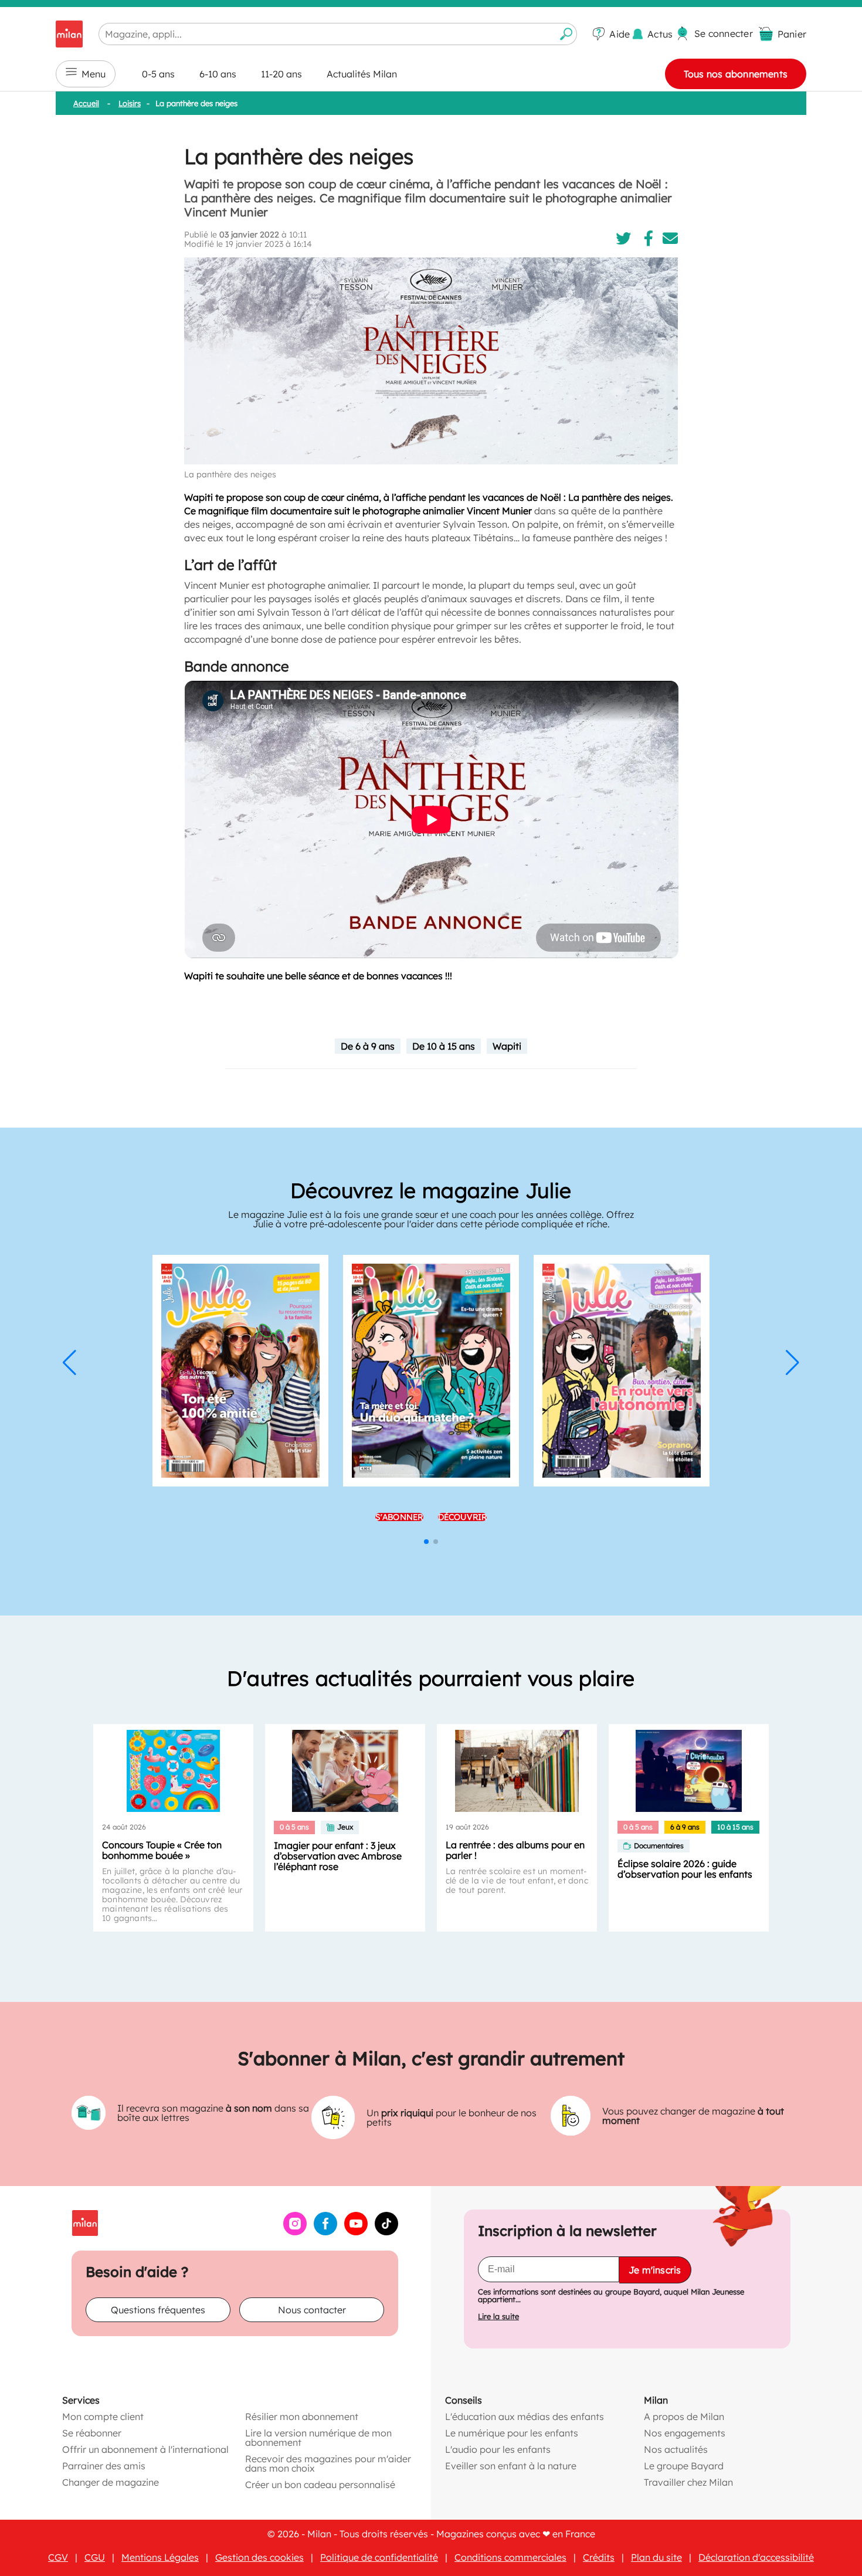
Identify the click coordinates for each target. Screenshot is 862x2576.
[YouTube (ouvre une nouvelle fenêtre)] (356, 2232)
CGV (58, 2557)
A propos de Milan (684, 2417)
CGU (95, 2557)
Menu (94, 74)
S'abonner (399, 1517)
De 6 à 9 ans (368, 1046)
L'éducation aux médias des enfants (525, 2417)
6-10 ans (218, 74)
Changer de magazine (111, 2482)
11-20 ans (281, 74)
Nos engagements (685, 2433)
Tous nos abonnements (736, 74)
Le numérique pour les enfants (512, 2433)
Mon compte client (103, 2417)
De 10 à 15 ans (444, 1046)
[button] (69, 1363)
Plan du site (656, 2557)
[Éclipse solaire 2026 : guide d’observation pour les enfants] (689, 1771)
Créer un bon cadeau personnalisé (320, 2485)
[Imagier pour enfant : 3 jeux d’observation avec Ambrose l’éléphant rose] (345, 1771)
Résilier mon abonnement (302, 2417)
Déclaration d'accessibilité (756, 2557)
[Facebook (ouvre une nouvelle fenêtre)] (325, 2232)
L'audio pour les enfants (498, 2449)
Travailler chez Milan (688, 2482)
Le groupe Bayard (684, 2466)
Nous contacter (312, 2310)
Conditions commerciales (510, 2557)
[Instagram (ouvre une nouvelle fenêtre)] (295, 2232)
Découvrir (463, 1517)
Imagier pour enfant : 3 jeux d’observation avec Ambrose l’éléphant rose (338, 1856)
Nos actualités (676, 2449)
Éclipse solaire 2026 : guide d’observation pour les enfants (685, 1869)
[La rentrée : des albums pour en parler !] (517, 1771)
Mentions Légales (160, 2557)
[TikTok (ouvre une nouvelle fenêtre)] (386, 2232)
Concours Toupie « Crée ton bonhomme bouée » (162, 1850)
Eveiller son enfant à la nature (511, 2466)
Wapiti (507, 1046)
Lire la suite (498, 2317)
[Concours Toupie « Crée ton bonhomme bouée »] (173, 1771)
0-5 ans (158, 74)
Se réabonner (92, 2433)
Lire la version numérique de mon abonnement (318, 2438)
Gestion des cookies (259, 2557)
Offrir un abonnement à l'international (145, 2449)
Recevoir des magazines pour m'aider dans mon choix (328, 2463)
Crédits (599, 2557)
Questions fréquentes (158, 2310)
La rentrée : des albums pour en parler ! (515, 1850)
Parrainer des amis (104, 2466)
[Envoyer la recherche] (566, 34)
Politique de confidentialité (379, 2557)
